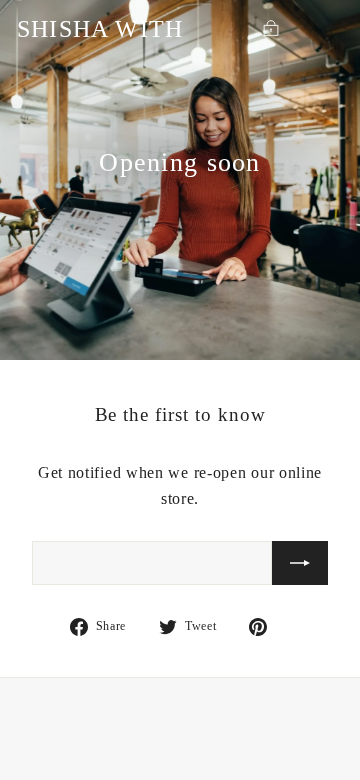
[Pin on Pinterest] (269, 626)
